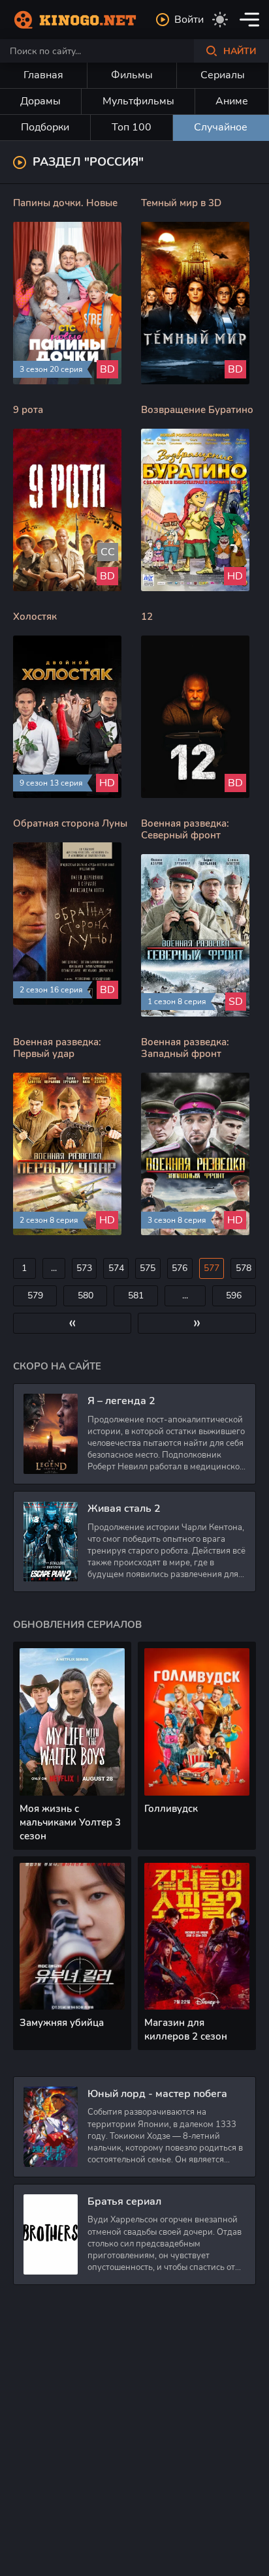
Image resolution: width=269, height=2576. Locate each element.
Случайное (221, 127)
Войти (189, 20)
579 (35, 1296)
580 (86, 1296)
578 (244, 1268)
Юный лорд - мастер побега (157, 2094)
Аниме (232, 101)
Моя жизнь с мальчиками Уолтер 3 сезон (70, 1822)
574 (116, 1268)
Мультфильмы (138, 101)
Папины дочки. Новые (65, 203)
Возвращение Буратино (197, 410)
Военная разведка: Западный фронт (185, 1048)
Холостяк (35, 617)
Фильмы (132, 75)
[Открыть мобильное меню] (249, 20)
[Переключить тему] (220, 20)
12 (147, 617)
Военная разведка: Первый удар (57, 1048)
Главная (43, 75)
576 (180, 1268)
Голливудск (171, 1809)
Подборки (45, 127)
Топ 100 (132, 127)
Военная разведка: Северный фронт (185, 829)
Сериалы (223, 75)
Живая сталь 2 (124, 1509)
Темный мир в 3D (181, 203)
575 (148, 1268)
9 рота (28, 410)
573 (84, 1268)
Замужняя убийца (62, 2023)
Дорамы (40, 101)
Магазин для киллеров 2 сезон (186, 2030)
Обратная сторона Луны (70, 823)
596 (234, 1296)
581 (136, 1296)
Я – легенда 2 (121, 1401)
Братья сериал (124, 2201)
